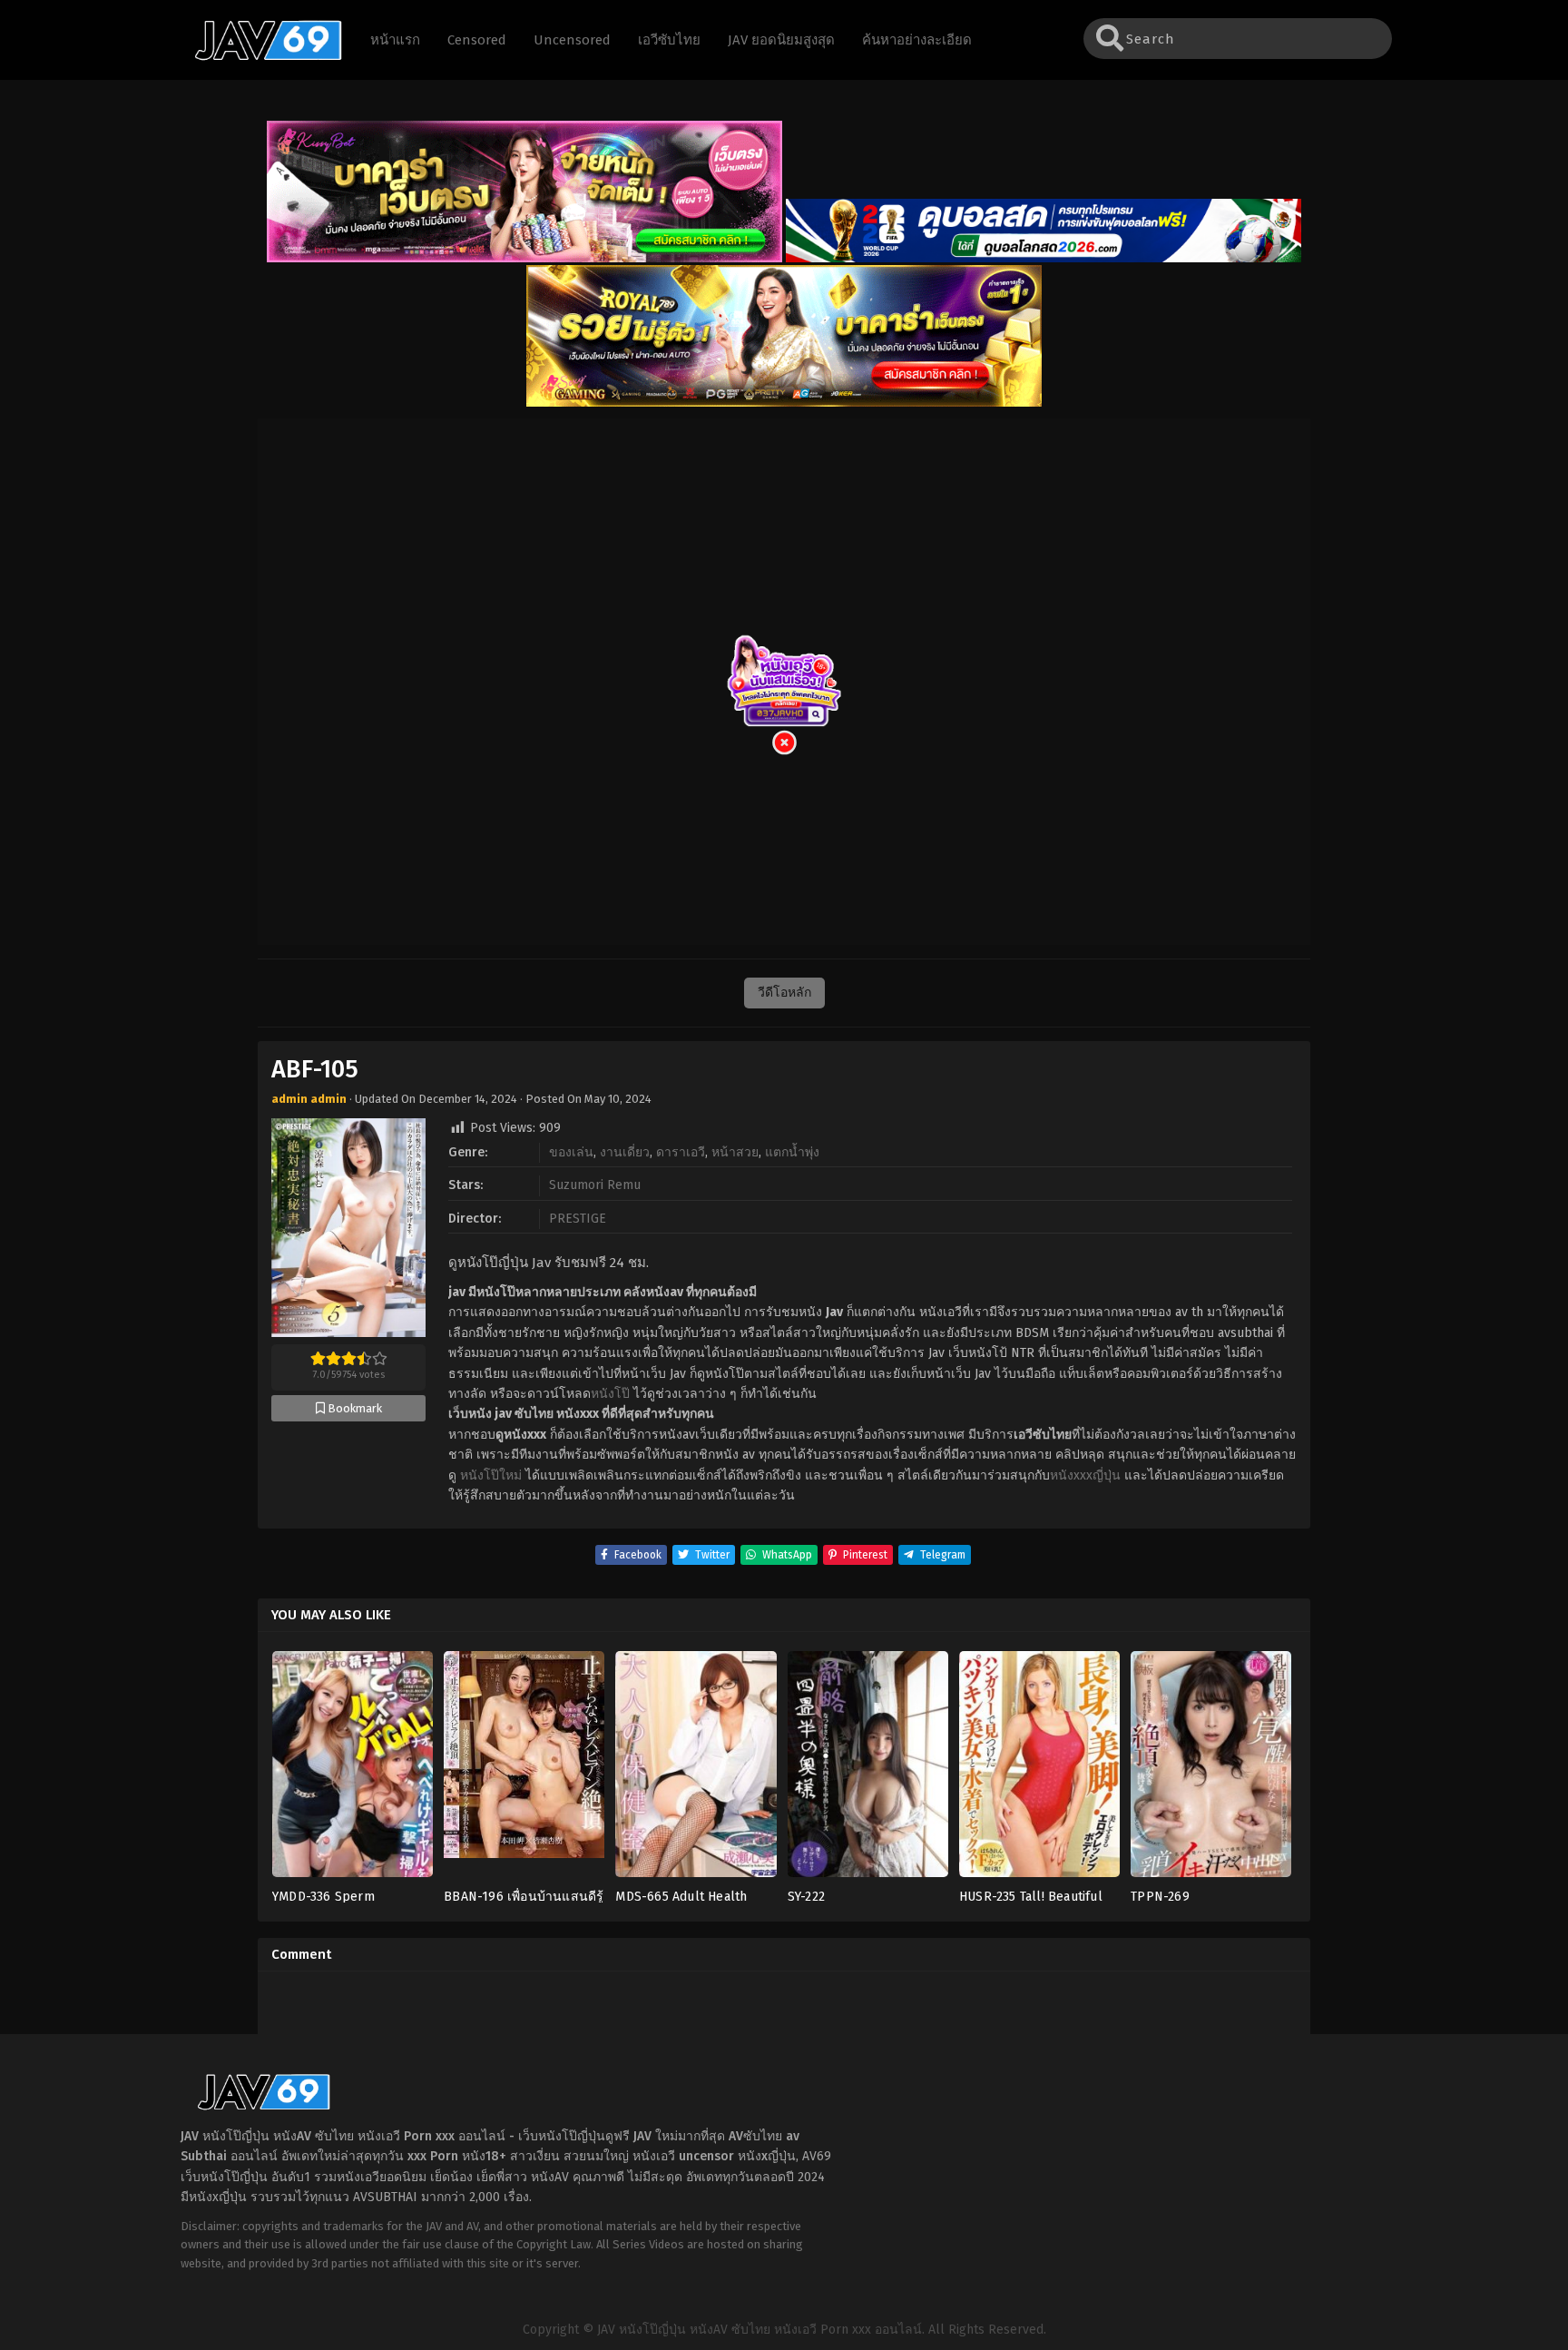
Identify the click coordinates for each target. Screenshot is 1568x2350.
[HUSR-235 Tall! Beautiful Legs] (1039, 1770)
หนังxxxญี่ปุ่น (1085, 1475)
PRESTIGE (578, 1219)
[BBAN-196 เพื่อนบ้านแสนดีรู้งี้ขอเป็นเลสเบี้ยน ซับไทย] (524, 1770)
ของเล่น (571, 1152)
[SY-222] (868, 1770)
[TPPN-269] (1211, 1770)
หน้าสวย (735, 1152)
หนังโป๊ (610, 1394)
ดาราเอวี (681, 1152)
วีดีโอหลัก (784, 993)
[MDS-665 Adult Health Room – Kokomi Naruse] (696, 1770)
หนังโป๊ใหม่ (491, 1475)
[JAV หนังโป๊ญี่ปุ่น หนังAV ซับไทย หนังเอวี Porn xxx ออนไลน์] (260, 57)
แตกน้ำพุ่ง (792, 1152)
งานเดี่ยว (625, 1152)
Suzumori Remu (595, 1185)
